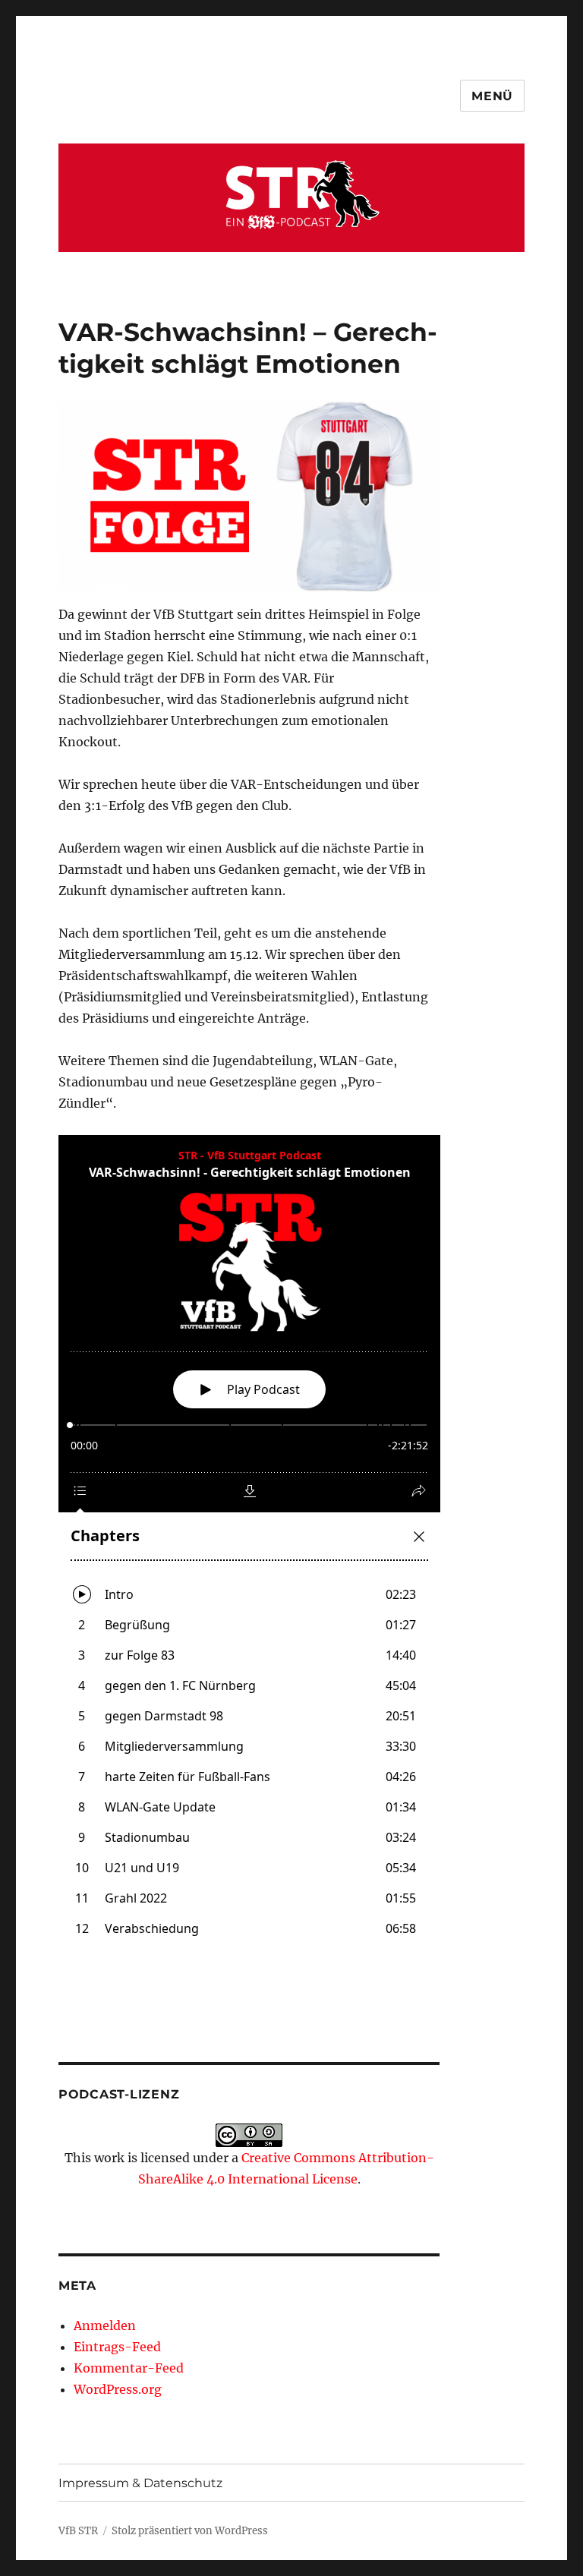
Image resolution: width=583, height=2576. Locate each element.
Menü (492, 96)
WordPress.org (118, 2389)
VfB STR (78, 2531)
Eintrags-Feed (117, 2347)
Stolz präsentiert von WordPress (190, 2531)
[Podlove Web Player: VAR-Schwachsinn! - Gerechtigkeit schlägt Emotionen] (249, 1545)
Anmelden (105, 2325)
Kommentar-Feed (129, 2368)
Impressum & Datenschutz (140, 2483)
